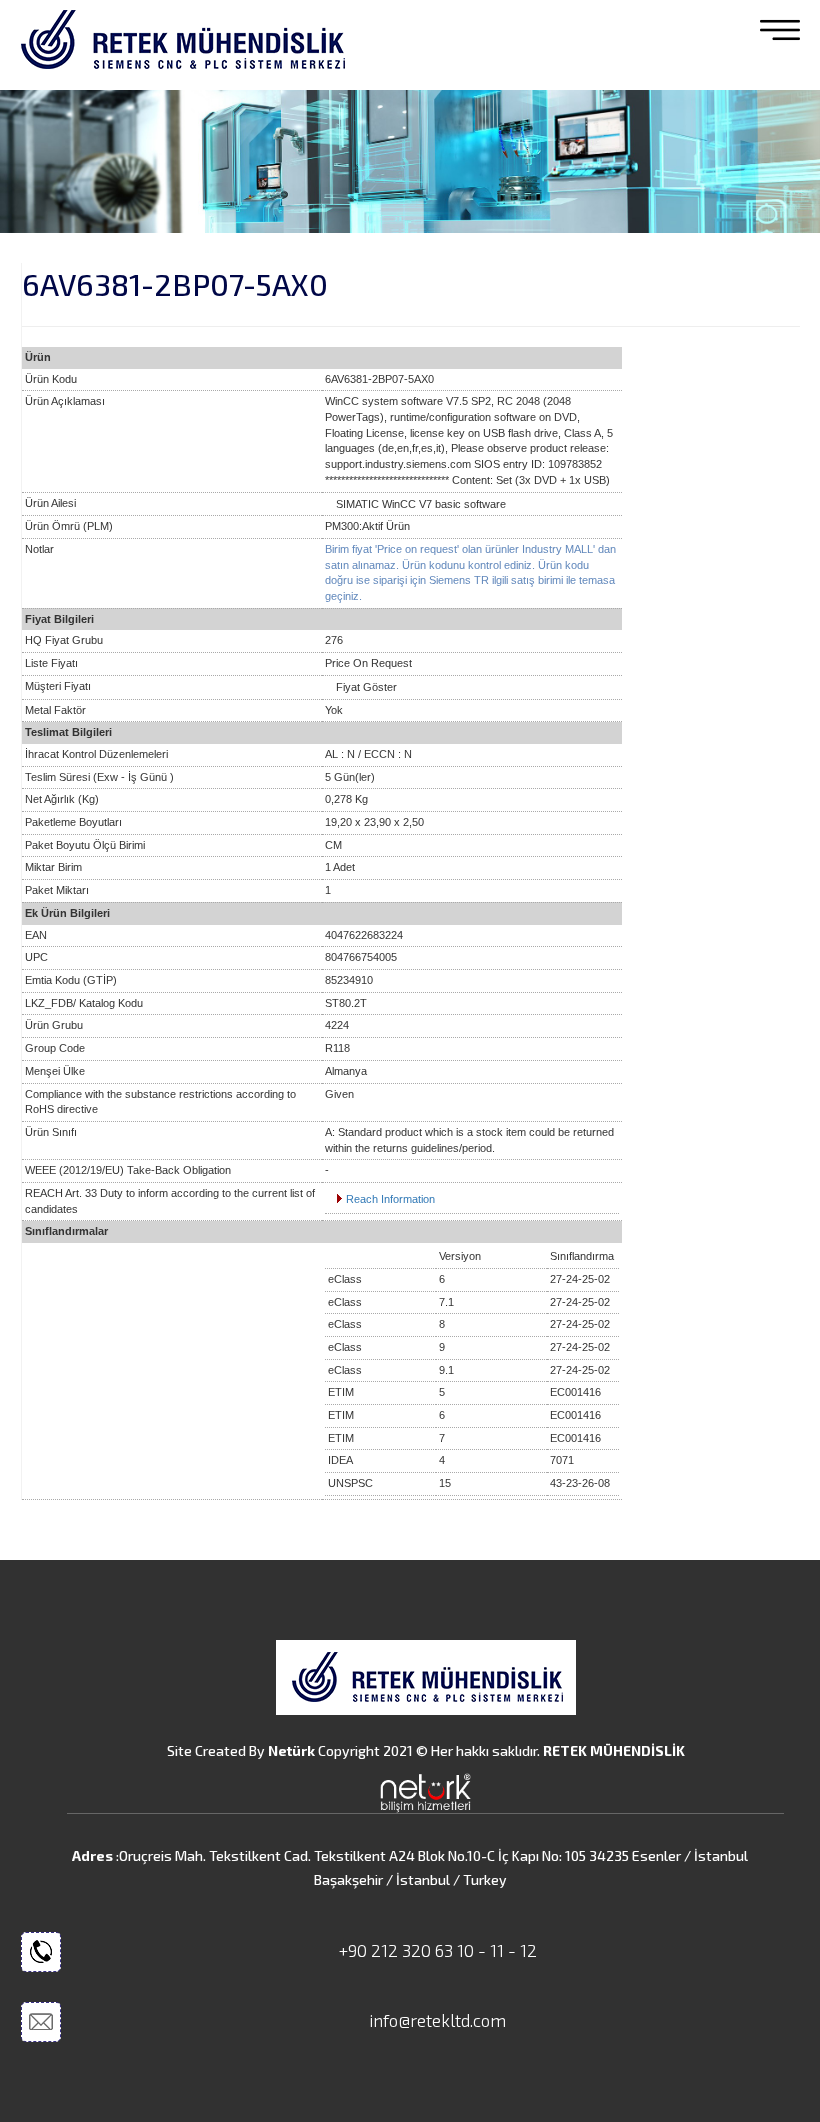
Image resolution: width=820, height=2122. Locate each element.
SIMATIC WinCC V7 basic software (421, 504)
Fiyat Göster (366, 687)
